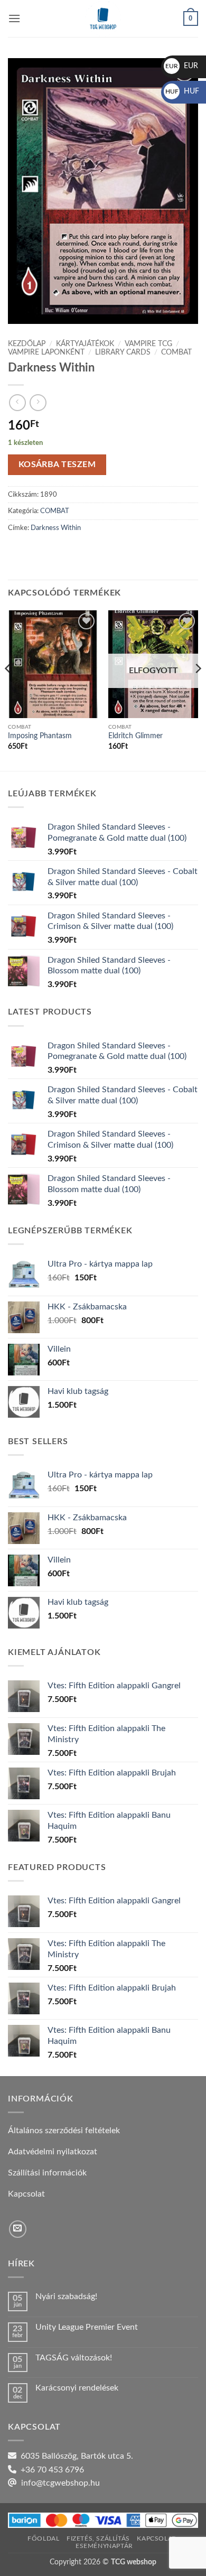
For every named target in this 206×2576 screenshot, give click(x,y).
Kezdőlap (27, 344)
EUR (182, 66)
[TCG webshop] (103, 18)
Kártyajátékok (85, 344)
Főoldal (43, 2538)
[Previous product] (38, 402)
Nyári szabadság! (66, 2296)
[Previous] (8, 690)
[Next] (198, 690)
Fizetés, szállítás (98, 2538)
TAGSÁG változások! (74, 2358)
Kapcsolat (156, 2538)
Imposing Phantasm (40, 736)
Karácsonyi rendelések (77, 2388)
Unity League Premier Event (87, 2327)
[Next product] (17, 402)
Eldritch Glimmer (135, 736)
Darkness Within (56, 528)
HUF (182, 91)
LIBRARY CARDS (123, 352)
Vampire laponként (46, 352)
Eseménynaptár (104, 2546)
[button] (14, 18)
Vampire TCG (148, 344)
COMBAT (176, 352)
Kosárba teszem (57, 465)
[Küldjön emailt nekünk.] (18, 2229)
